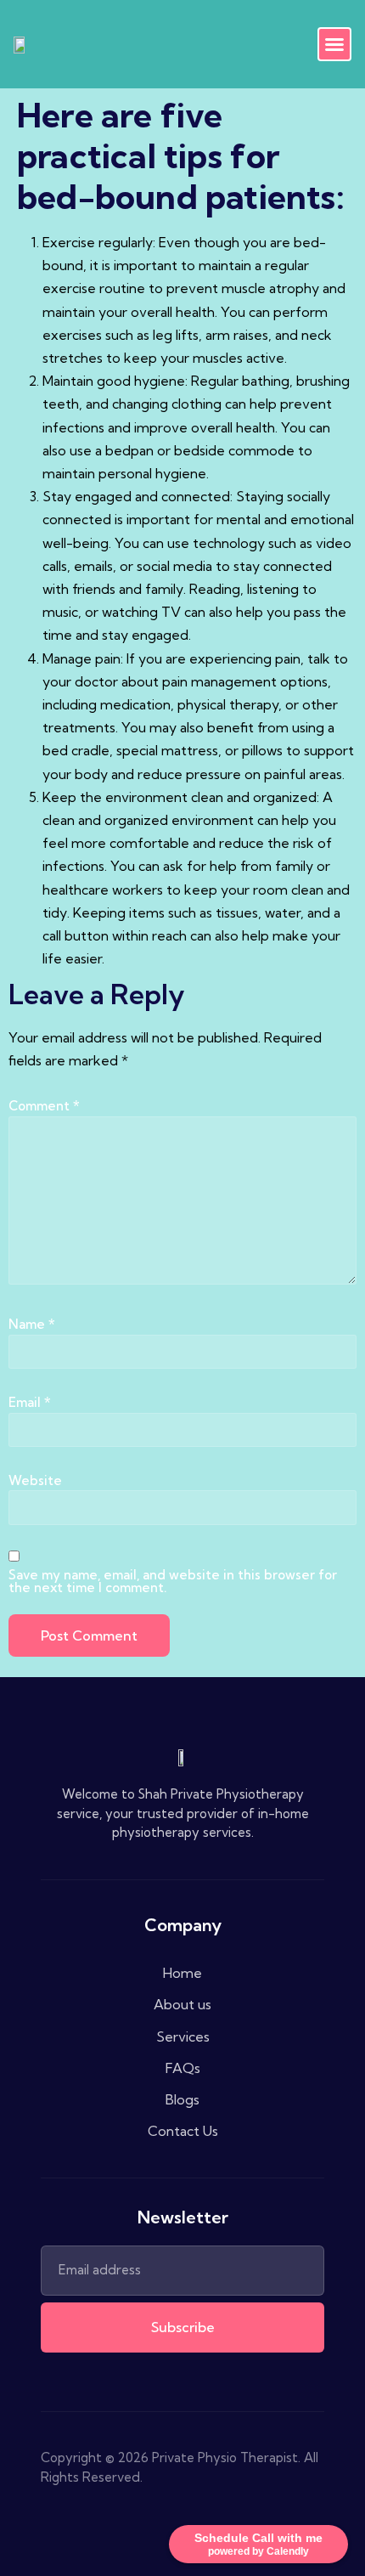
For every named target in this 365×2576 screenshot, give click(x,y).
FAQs (183, 2068)
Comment (44, 1106)
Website (35, 1480)
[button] (334, 44)
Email (30, 1402)
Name (32, 1324)
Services (183, 2037)
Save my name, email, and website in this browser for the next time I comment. (173, 1581)
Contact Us (183, 2131)
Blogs (182, 2099)
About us (182, 2004)
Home (182, 1973)
